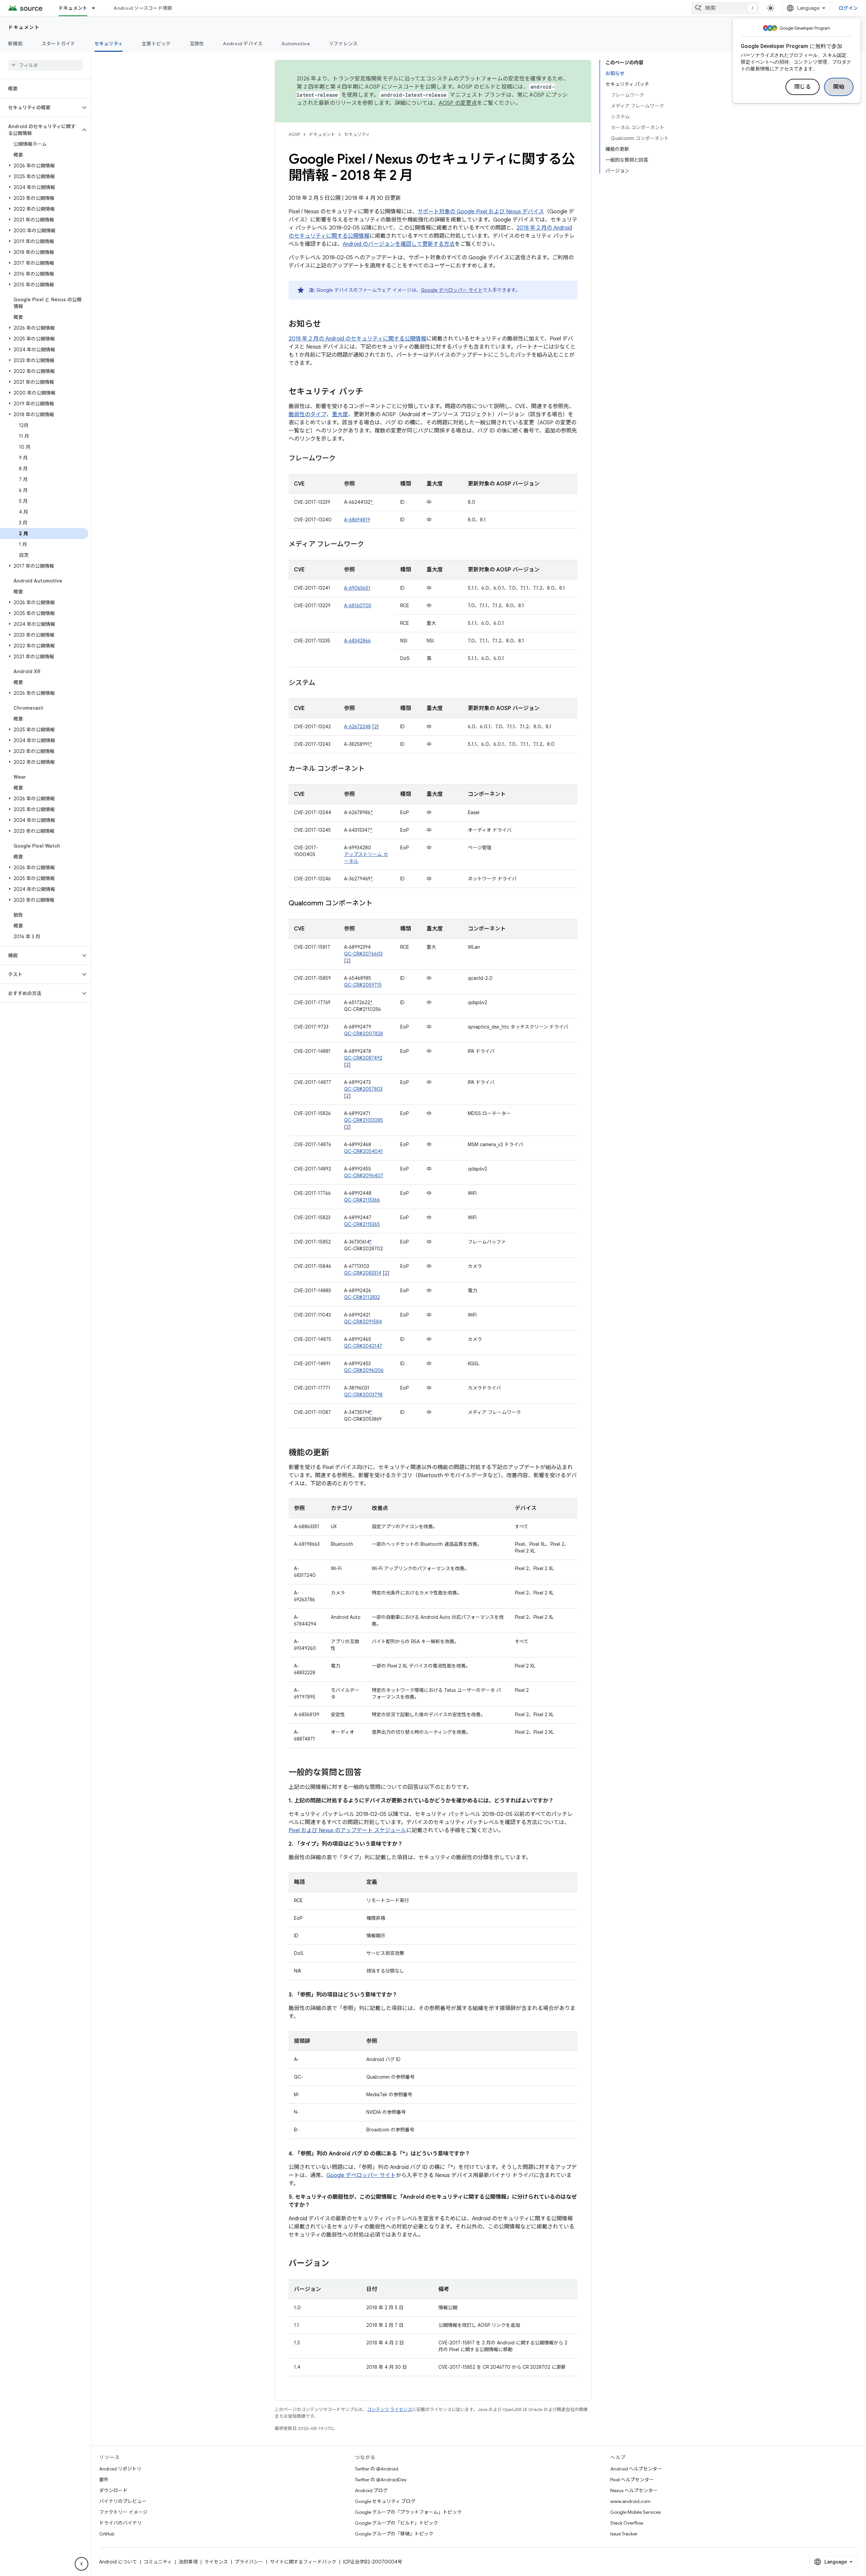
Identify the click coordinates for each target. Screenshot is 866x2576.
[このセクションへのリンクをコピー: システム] (322, 683)
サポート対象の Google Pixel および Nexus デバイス (481, 212)
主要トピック (156, 44)
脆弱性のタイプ (307, 415)
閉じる (803, 87)
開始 (839, 87)
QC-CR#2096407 (364, 1176)
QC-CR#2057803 (363, 1089)
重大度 (340, 415)
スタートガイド (59, 44)
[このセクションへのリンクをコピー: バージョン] (336, 2264)
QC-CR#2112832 (362, 1297)
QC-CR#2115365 (362, 1224)
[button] (40, 108)
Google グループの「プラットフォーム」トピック (408, 2512)
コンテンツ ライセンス (390, 2409)
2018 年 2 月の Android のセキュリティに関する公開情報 (357, 339)
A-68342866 (357, 641)
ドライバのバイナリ (120, 2523)
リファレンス (343, 44)
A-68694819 (357, 520)
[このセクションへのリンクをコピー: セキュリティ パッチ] (370, 392)
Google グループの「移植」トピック (394, 2534)
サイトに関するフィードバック (303, 2562)
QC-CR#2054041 (363, 1151)
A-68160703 (358, 606)
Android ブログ (371, 2490)
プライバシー (249, 2562)
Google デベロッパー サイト (452, 290)
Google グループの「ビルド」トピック (396, 2523)
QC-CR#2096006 (364, 1370)
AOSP (294, 134)
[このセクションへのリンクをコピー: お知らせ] (328, 325)
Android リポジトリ (120, 2469)
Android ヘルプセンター (636, 2469)
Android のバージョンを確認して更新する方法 (399, 244)
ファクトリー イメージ (123, 2512)
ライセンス (216, 2562)
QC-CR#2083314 (363, 1273)
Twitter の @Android (377, 2469)
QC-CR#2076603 (363, 954)
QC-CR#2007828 (363, 1034)
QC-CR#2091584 (363, 1322)
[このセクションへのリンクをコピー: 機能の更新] (336, 1453)
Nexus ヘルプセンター (634, 2490)
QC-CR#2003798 (363, 1395)
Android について (118, 2562)
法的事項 (188, 2562)
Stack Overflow (627, 2523)
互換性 (197, 44)
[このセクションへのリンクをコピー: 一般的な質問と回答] (368, 1773)
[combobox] (725, 8)
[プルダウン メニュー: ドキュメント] (96, 8)
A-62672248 (357, 727)
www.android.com (630, 2501)
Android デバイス (243, 44)
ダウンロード (113, 2490)
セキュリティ (109, 44)
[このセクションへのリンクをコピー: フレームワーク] (342, 459)
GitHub (107, 2534)
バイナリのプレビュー (123, 2501)
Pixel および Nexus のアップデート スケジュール (347, 1830)
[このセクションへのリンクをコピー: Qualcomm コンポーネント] (379, 904)
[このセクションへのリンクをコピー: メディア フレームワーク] (371, 545)
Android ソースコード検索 (143, 8)
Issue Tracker (624, 2534)
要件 (104, 2480)
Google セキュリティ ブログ (385, 2501)
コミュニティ (158, 2562)
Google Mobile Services (635, 2512)
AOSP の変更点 (458, 103)
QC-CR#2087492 (363, 1058)
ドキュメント (73, 8)
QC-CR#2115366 (362, 1200)
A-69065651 (357, 588)
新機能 (15, 44)
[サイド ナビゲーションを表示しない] (82, 2564)
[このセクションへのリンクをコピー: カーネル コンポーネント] (371, 769)
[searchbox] (45, 65)
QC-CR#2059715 (363, 985)
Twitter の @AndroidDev (381, 2480)
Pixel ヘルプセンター (632, 2480)
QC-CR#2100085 (363, 1120)
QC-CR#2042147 (363, 1346)
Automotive (296, 44)
